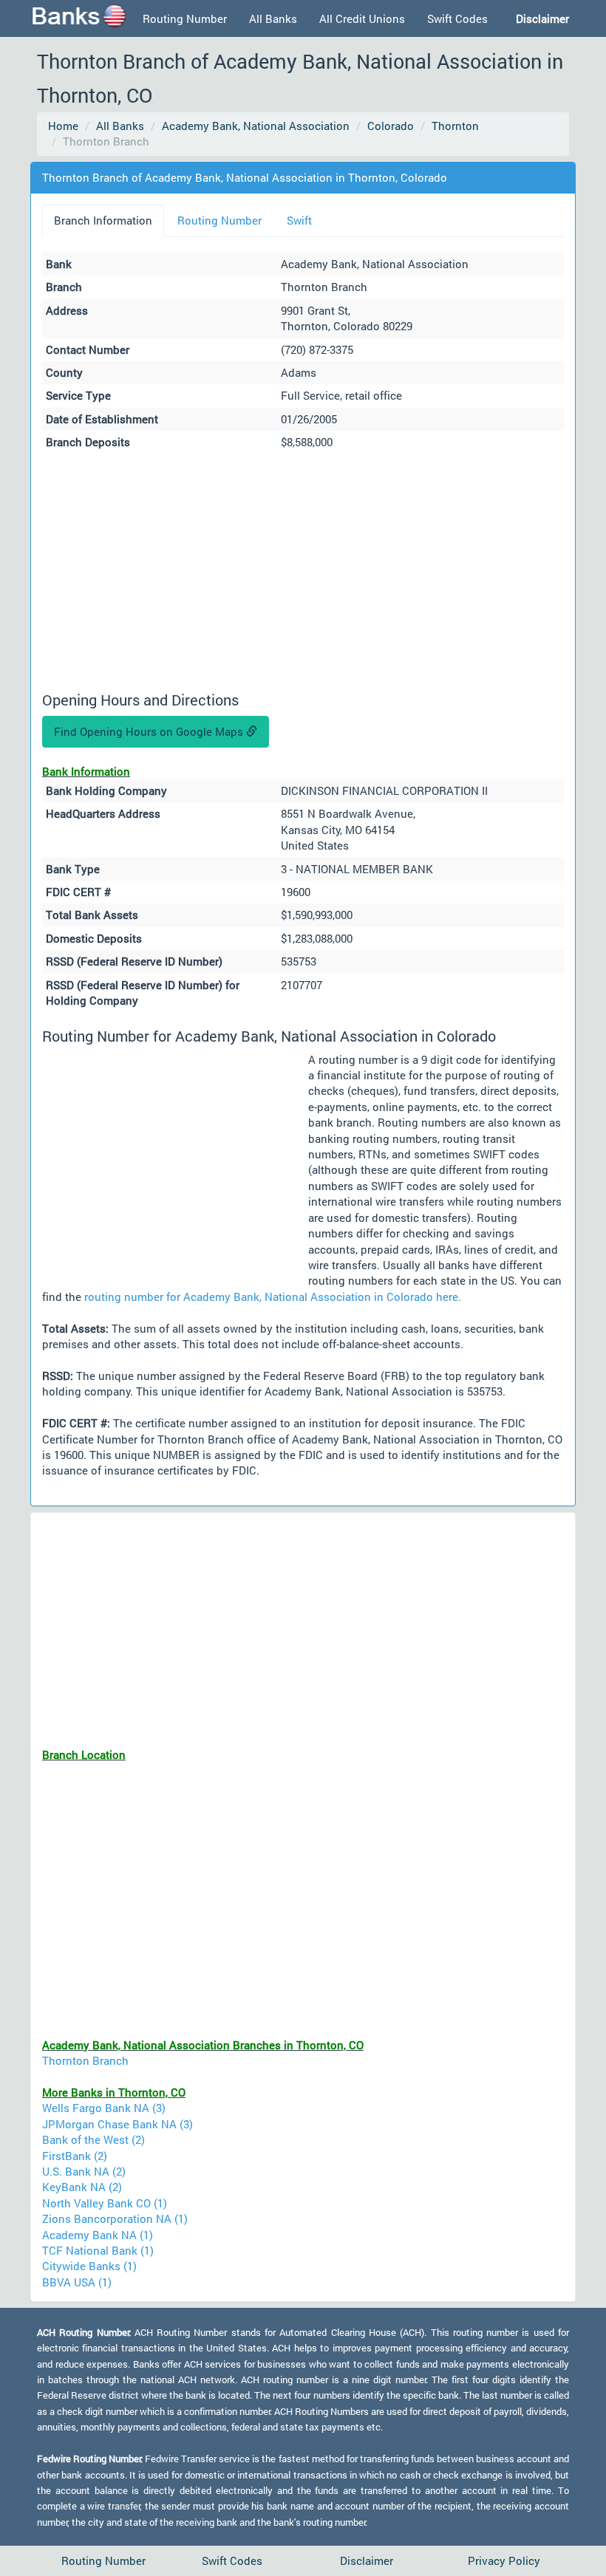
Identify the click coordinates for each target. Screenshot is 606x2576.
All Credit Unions (362, 18)
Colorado (391, 126)
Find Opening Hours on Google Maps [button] (150, 731)
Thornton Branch (85, 2060)
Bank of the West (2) (93, 2139)
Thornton (455, 126)
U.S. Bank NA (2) (84, 2171)
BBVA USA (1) (77, 2282)
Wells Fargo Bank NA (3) (104, 2108)
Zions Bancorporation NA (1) (115, 2218)
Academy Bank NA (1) (98, 2235)
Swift (299, 220)
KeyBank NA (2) (82, 2187)
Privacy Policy (504, 2560)
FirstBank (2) (75, 2156)
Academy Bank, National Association (256, 126)
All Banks (273, 18)
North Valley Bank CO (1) (105, 2203)
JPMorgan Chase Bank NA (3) (118, 2124)
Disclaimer (367, 2560)
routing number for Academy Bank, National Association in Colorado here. (273, 1296)
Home (63, 126)
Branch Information (103, 220)
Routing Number (185, 18)
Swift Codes (457, 18)
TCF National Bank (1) (98, 2250)
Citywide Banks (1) (89, 2266)
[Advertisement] (303, 573)
